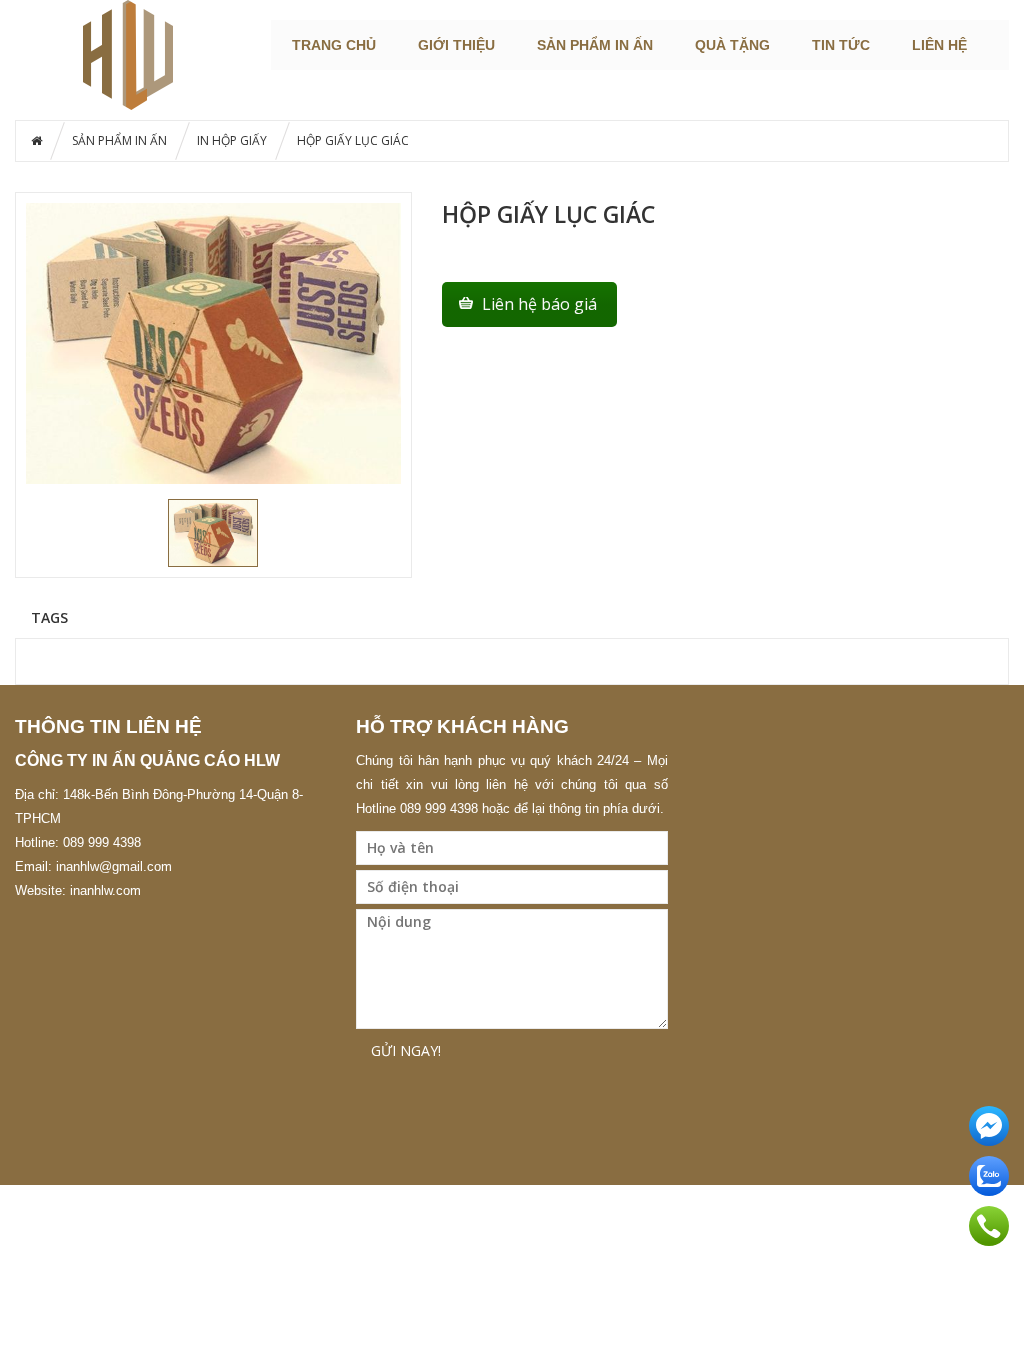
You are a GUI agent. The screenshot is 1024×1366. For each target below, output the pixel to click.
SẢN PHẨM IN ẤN (595, 45)
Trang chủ (334, 45)
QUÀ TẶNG (732, 45)
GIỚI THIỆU (456, 45)
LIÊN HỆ (939, 45)
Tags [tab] (49, 617)
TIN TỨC (841, 45)
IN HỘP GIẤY (232, 140)
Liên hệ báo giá (539, 304)
